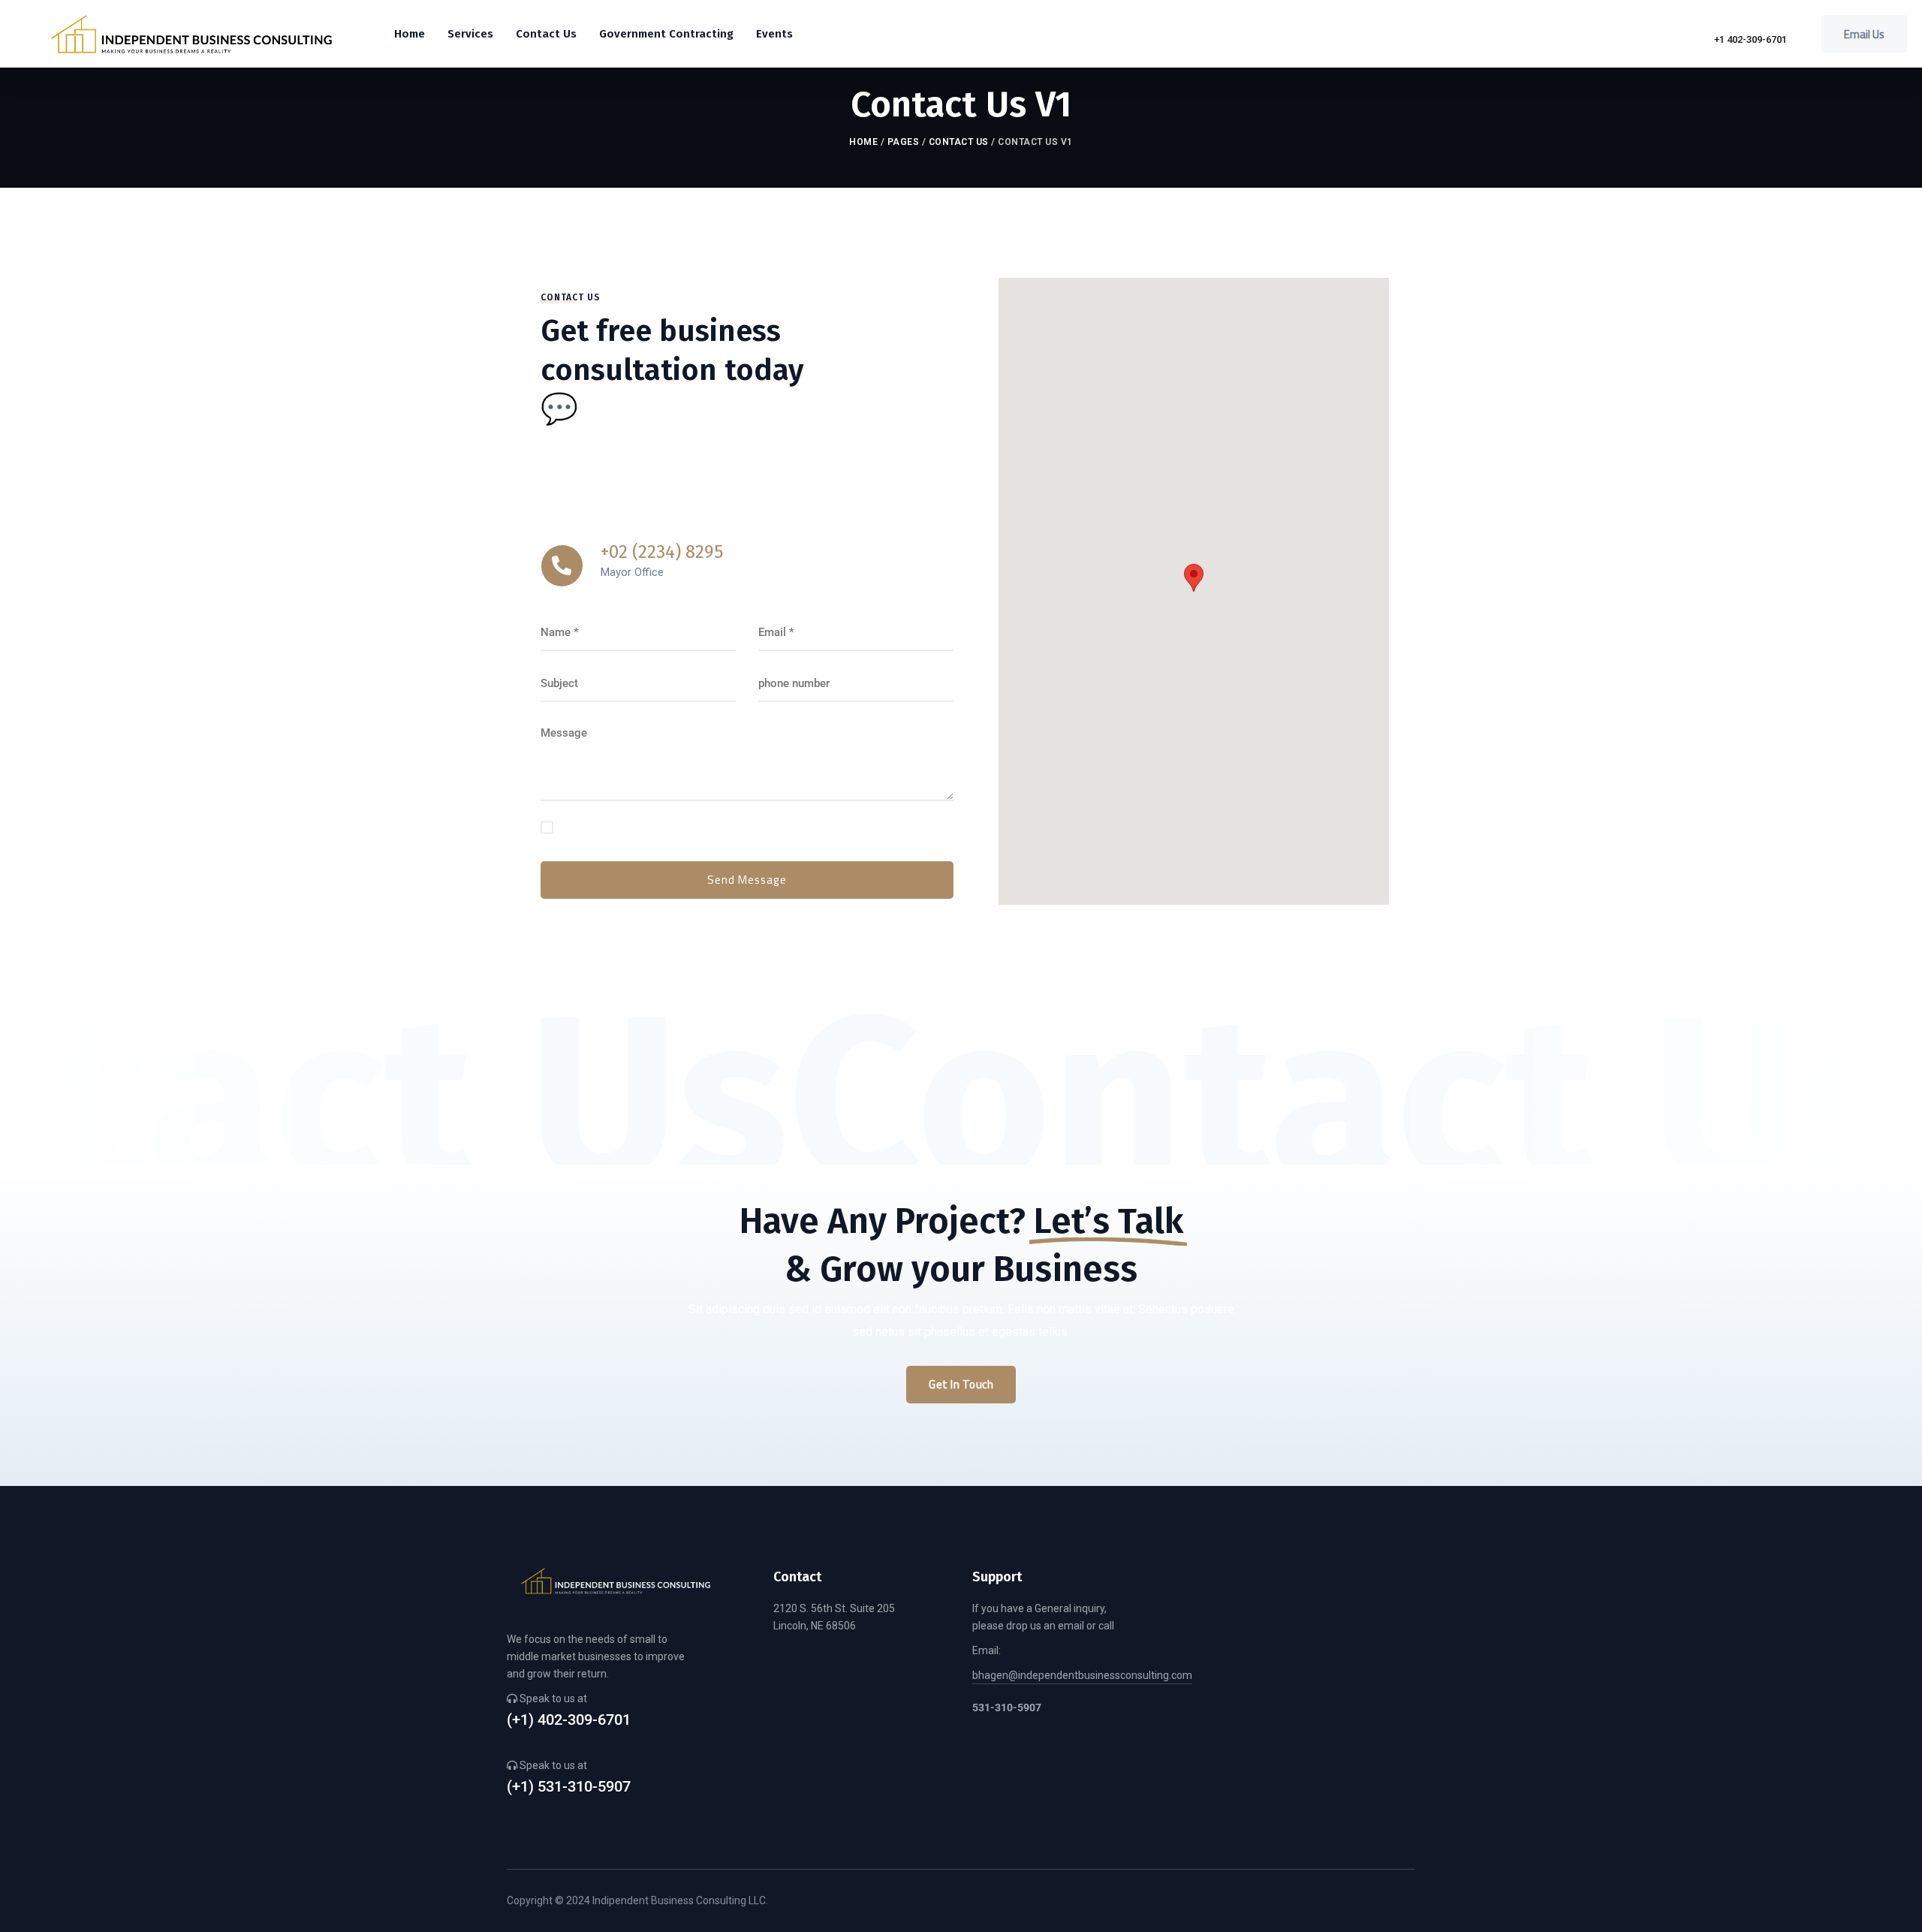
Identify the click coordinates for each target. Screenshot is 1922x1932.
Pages (904, 142)
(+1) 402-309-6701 (569, 1720)
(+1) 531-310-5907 (569, 1787)
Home (863, 142)
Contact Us (959, 142)
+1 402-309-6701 (1750, 39)
